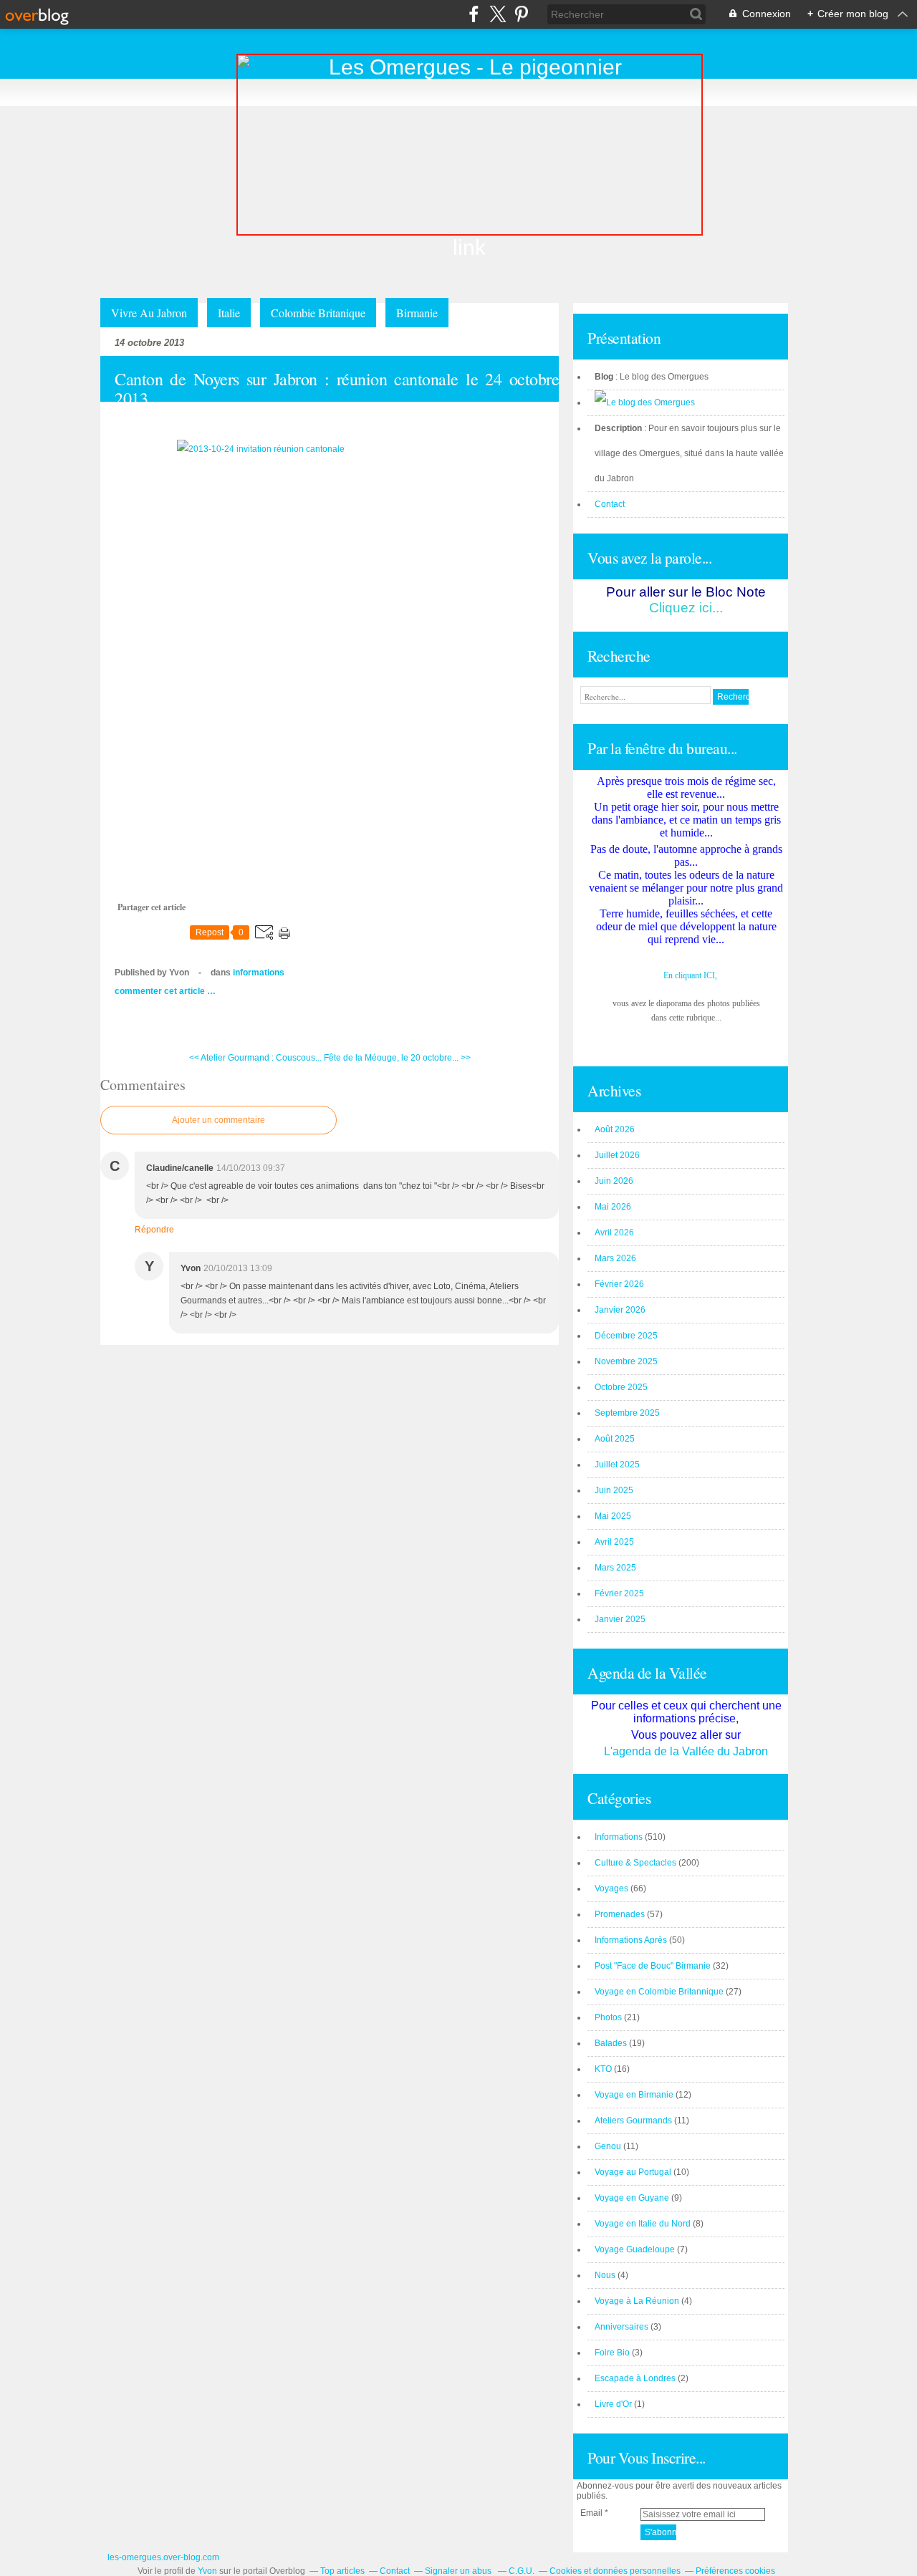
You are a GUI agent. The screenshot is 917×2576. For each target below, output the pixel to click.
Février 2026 (619, 1284)
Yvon (207, 2571)
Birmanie (417, 313)
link (469, 247)
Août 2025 (615, 1439)
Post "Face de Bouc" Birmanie (653, 1966)
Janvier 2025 (620, 1619)
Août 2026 (615, 1129)
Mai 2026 (613, 1207)
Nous (605, 2275)
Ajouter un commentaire (219, 1120)
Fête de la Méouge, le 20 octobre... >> (397, 1058)
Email (591, 2513)
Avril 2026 (614, 1232)
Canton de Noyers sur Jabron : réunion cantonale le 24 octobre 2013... (337, 389)
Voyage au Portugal (633, 2172)
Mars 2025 (615, 1568)
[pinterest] (521, 14)
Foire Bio (612, 2353)
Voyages (611, 1888)
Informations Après (631, 1940)
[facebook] (474, 14)
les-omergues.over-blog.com (163, 2557)
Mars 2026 (615, 1258)
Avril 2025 (614, 1542)
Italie (229, 313)
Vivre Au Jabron (149, 313)
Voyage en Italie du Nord (643, 2224)
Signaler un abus (459, 2571)
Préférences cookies (735, 2571)
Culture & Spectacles (635, 1863)
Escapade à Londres (635, 2378)
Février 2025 (619, 1593)
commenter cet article (161, 991)
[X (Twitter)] (498, 14)
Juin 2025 (614, 1490)
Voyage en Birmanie (634, 2095)
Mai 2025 (613, 1516)
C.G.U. (522, 2571)
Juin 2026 (614, 1181)
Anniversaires (621, 2327)
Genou (608, 2146)
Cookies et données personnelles (615, 2571)
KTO (603, 2069)
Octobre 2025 (621, 1387)
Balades (611, 2043)
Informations (259, 973)
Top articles (342, 2571)
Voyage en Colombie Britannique (659, 1992)
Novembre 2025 (626, 1361)
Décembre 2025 (626, 1336)
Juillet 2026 (617, 1155)
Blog (604, 377)
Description (619, 428)
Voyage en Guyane (632, 2198)
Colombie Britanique (318, 313)
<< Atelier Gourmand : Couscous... (255, 1058)
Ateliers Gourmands (633, 2121)
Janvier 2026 (620, 1310)
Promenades (620, 1914)
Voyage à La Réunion (637, 2301)
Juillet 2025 (617, 1465)
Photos (608, 2017)
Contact (610, 504)
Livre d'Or (613, 2404)
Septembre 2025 (627, 1413)
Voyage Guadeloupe (635, 2249)
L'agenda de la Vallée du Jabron (686, 1751)
